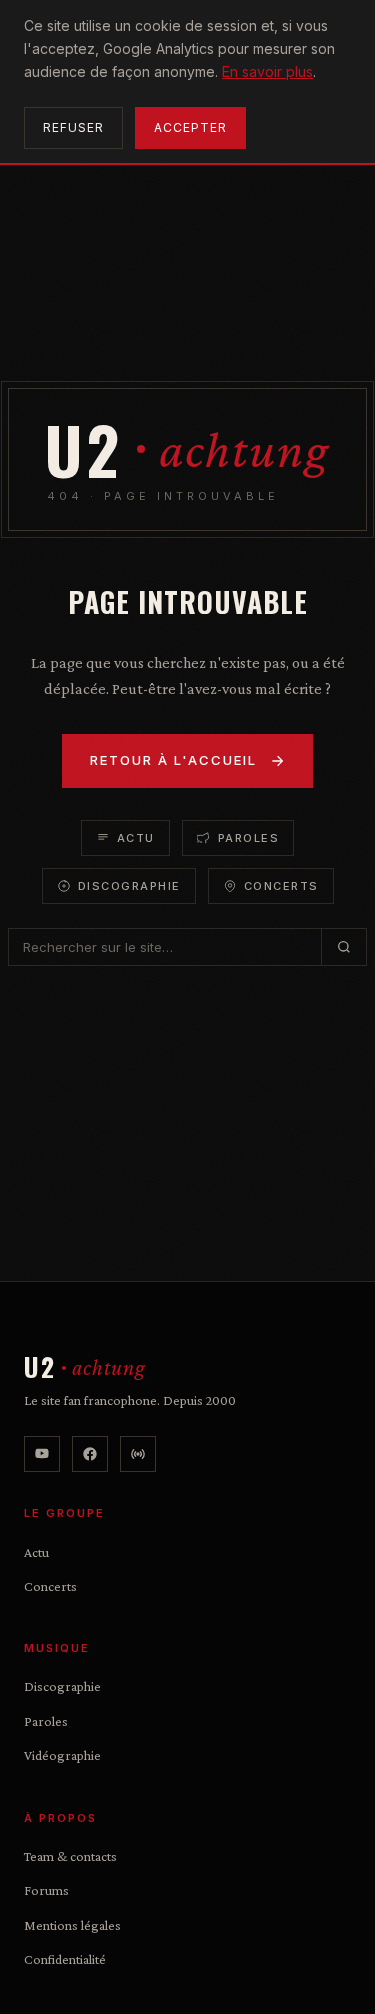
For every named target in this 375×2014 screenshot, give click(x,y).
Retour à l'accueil (173, 760)
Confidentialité (65, 1959)
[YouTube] (42, 1454)
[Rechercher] (343, 947)
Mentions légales (72, 1925)
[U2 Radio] (138, 1454)
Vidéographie (62, 1755)
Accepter (190, 127)
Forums (46, 1890)
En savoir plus (267, 71)
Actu (136, 838)
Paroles (249, 838)
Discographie (129, 886)
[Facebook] (90, 1454)
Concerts (281, 886)
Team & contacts (70, 1856)
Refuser (73, 127)
